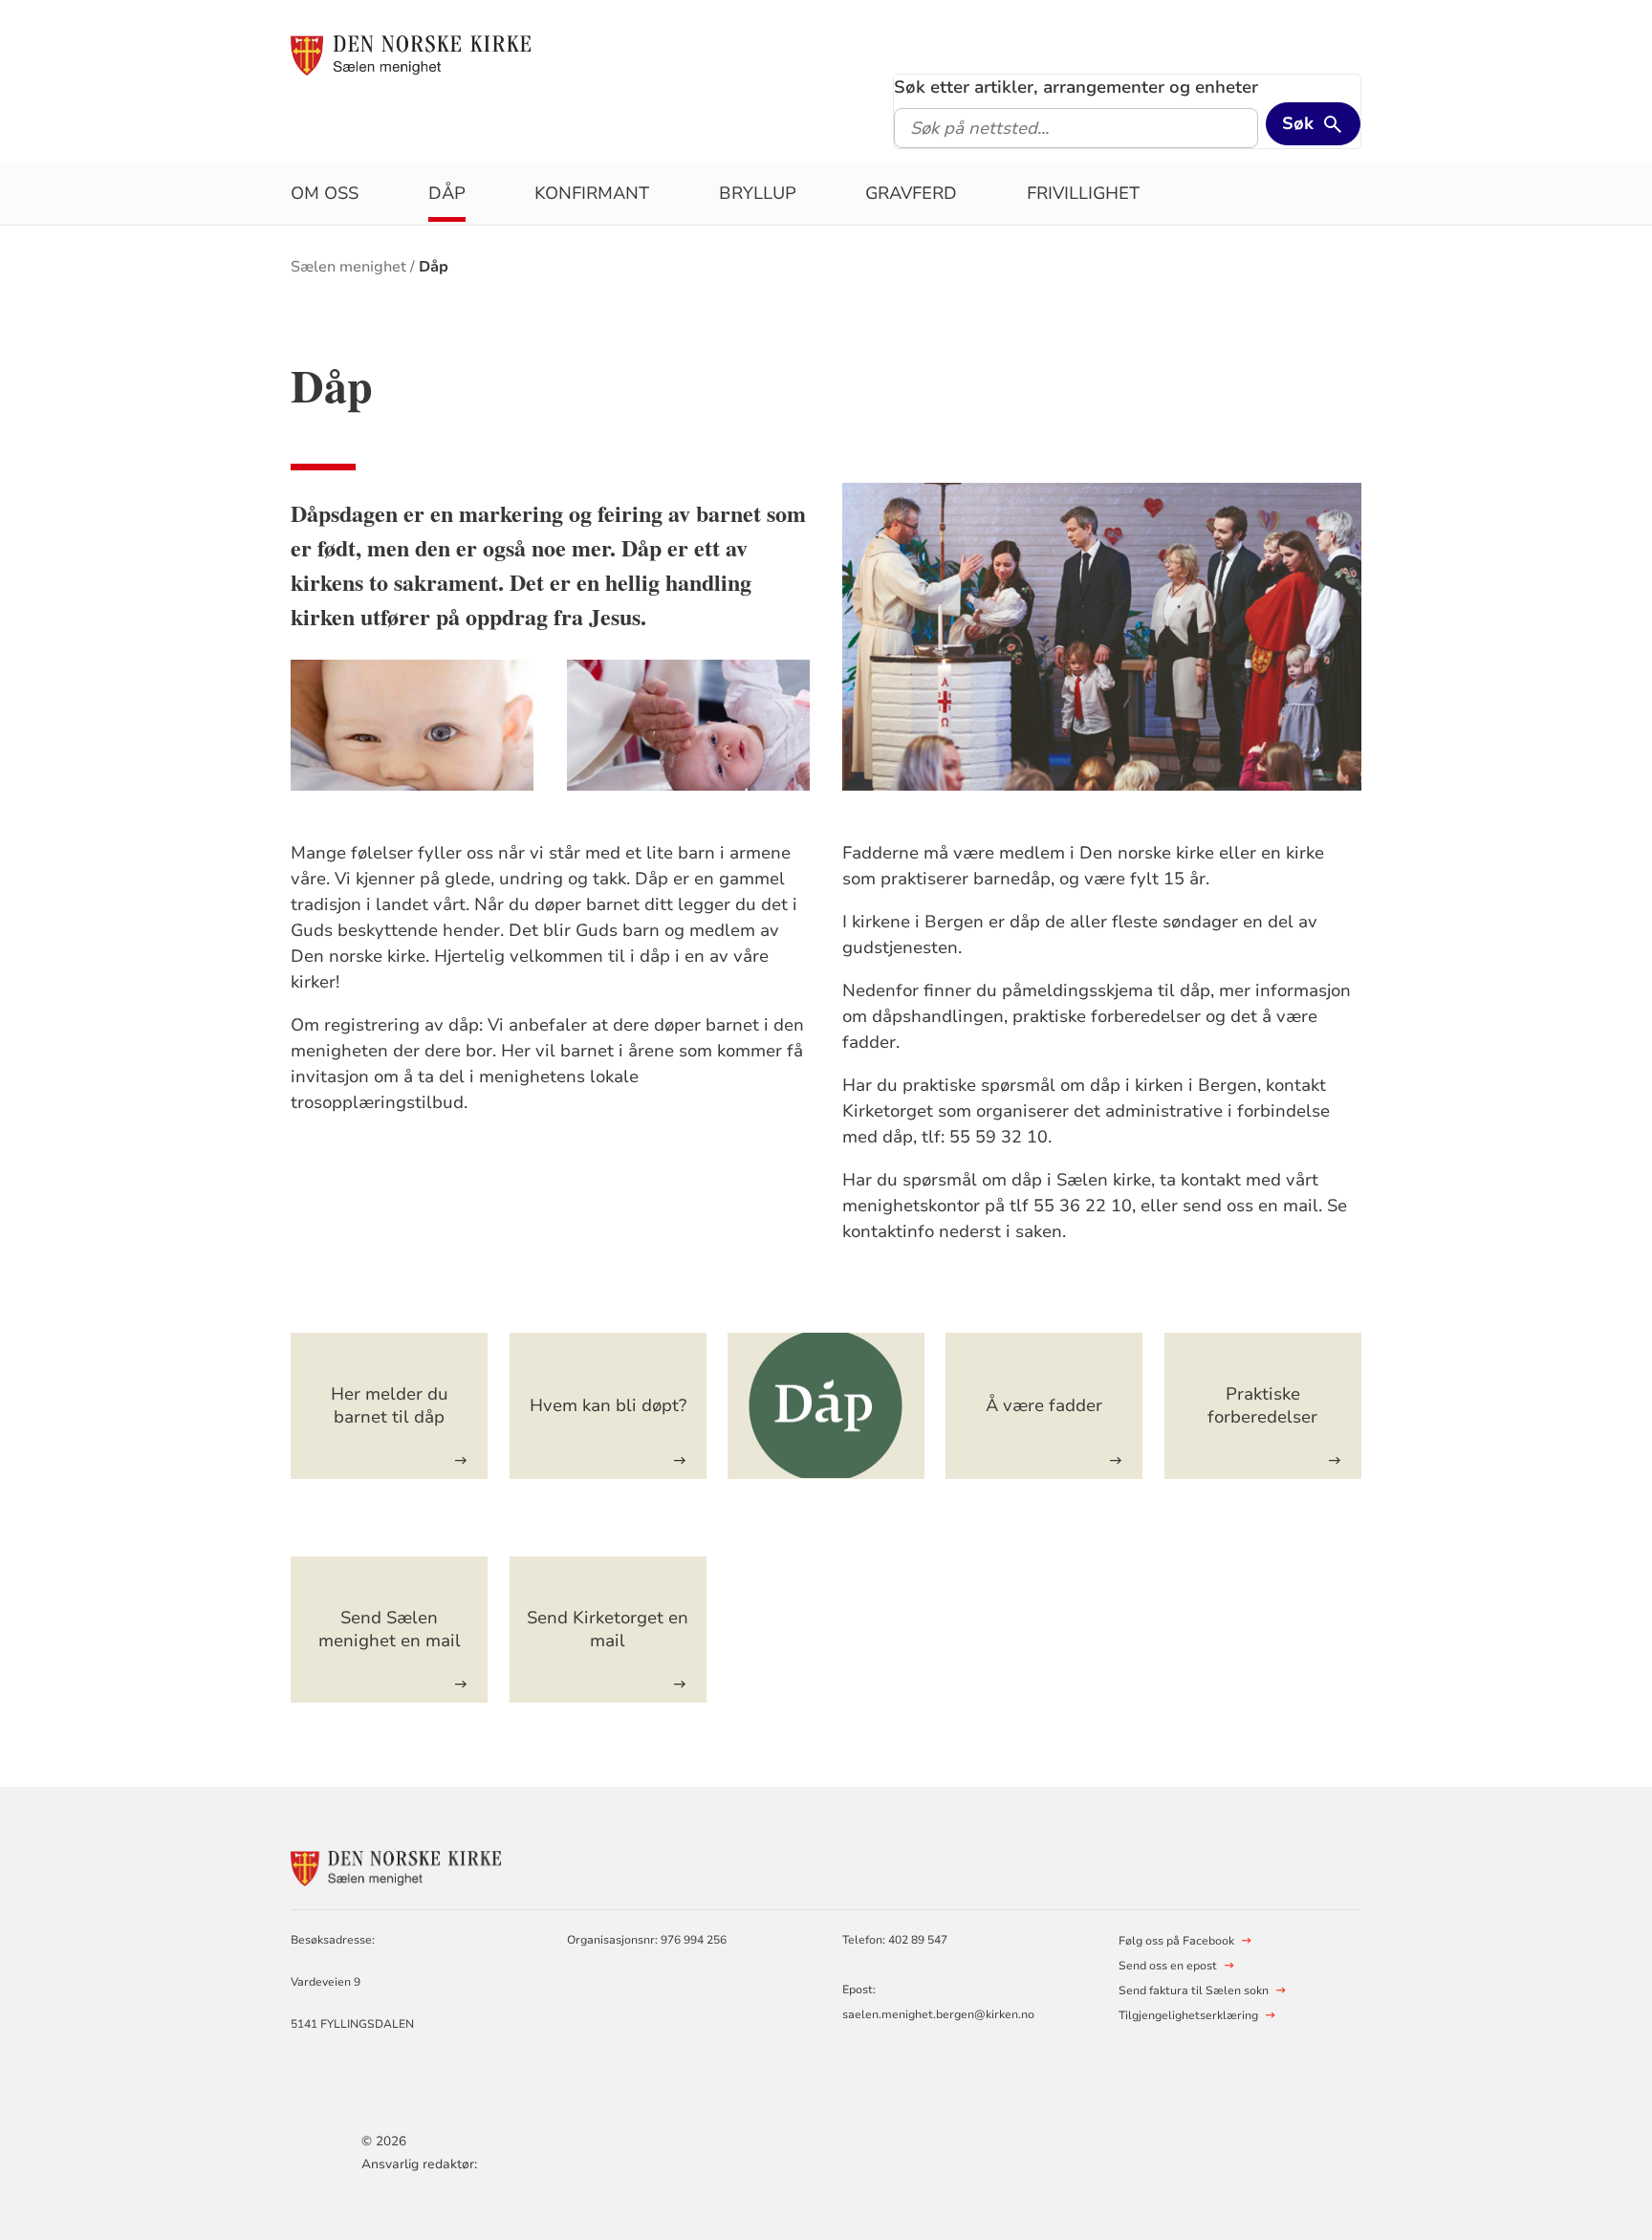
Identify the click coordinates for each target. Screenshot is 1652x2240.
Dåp (447, 193)
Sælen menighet (348, 267)
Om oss (325, 193)
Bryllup (758, 193)
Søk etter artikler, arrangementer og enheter (1076, 87)
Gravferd (911, 193)
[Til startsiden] (411, 54)
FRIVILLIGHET (1083, 193)
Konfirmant (592, 193)
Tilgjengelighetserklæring (1188, 2015)
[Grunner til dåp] (826, 1406)
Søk (1298, 123)
